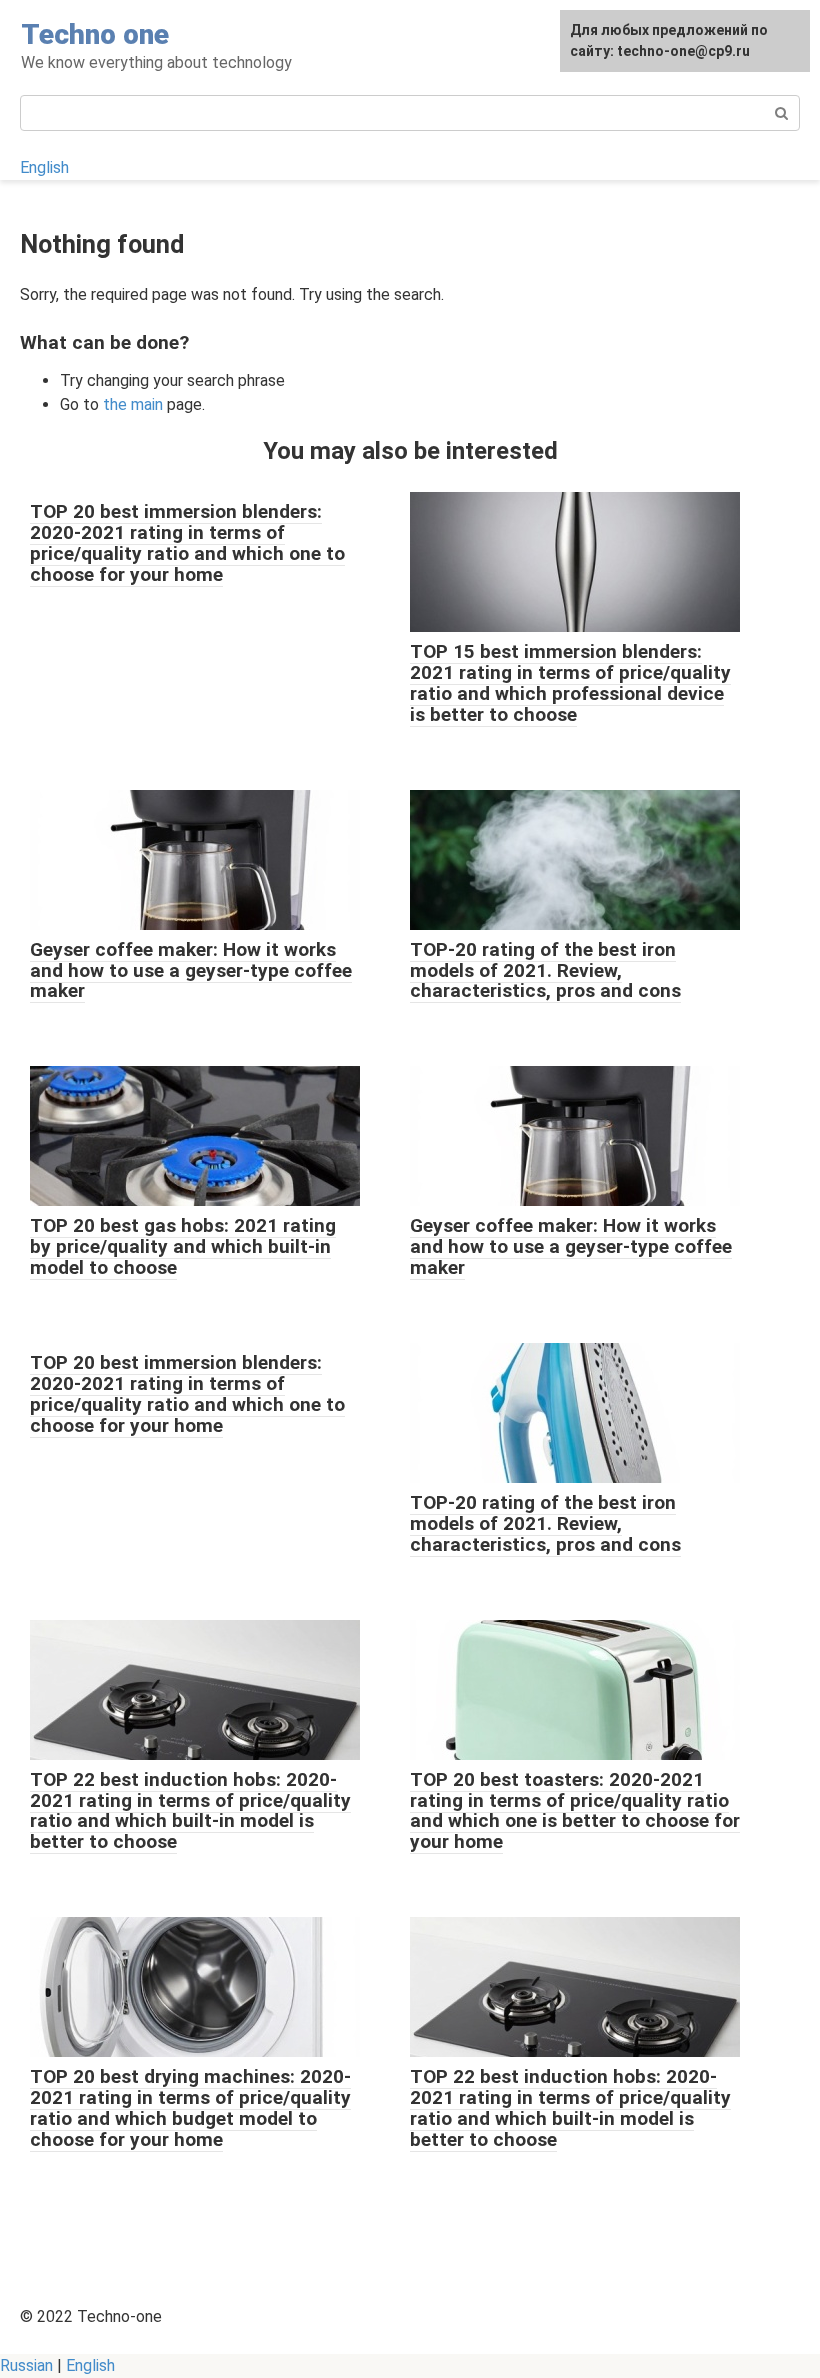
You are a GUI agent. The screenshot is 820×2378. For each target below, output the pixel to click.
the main (133, 404)
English (44, 167)
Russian (26, 2365)
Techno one (95, 34)
